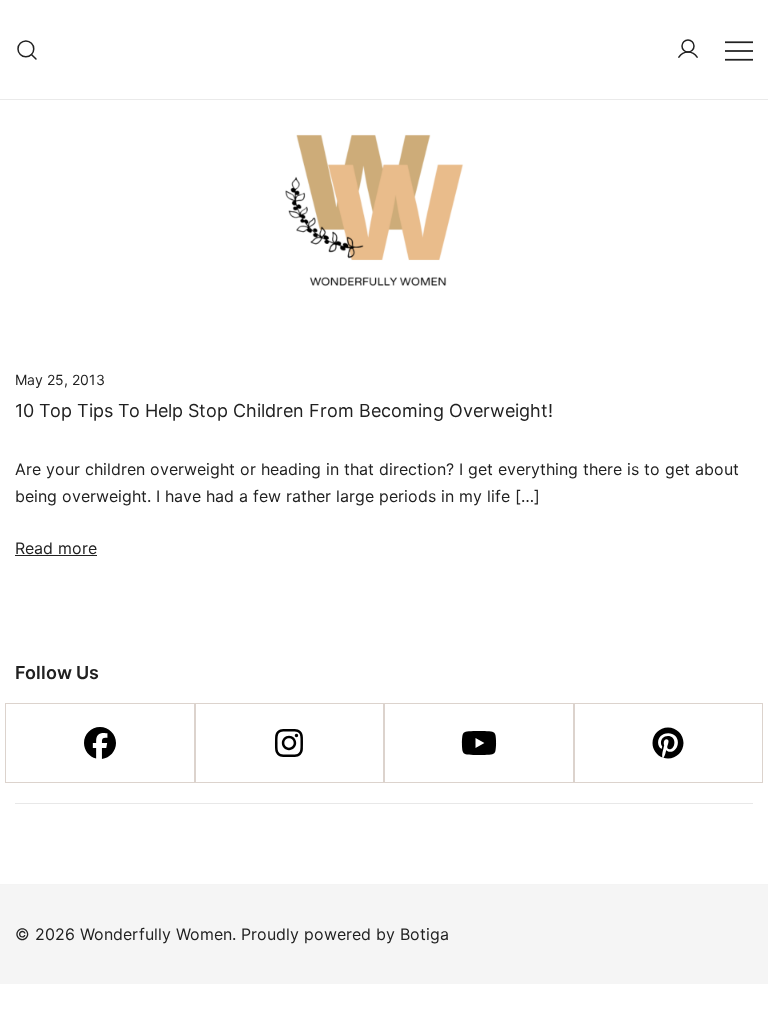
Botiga (424, 934)
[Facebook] (100, 743)
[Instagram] (290, 743)
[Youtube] (479, 743)
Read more (56, 548)
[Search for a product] (27, 49)
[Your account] (688, 50)
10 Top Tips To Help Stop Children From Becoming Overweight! (284, 410)
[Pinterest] (669, 743)
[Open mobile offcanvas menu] (739, 49)
